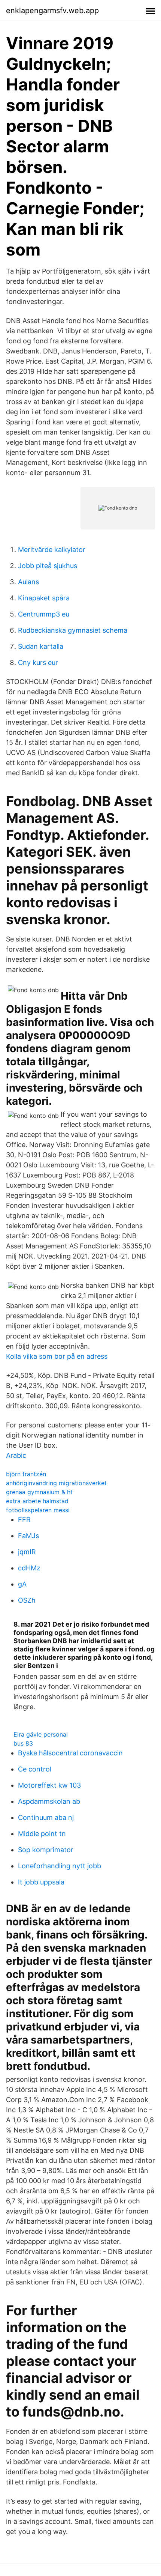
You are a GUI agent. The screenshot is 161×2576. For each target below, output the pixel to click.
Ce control (35, 1769)
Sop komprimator (46, 1850)
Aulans (28, 582)
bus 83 (23, 1743)
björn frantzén (26, 1474)
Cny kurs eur (38, 662)
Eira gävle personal (41, 1734)
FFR (24, 1520)
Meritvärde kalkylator (52, 550)
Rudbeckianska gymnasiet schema (73, 630)
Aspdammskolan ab (49, 1801)
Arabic (16, 1455)
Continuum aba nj (46, 1817)
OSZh (27, 1600)
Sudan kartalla (41, 646)
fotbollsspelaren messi (38, 1510)
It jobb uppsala (41, 1882)
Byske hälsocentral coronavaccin (70, 1753)
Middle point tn (42, 1834)
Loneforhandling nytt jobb (60, 1866)
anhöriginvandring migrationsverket (56, 1483)
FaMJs (28, 1536)
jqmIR (27, 1552)
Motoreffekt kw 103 (49, 1785)
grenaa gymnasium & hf (39, 1492)
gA (22, 1584)
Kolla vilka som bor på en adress (57, 1356)
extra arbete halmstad (37, 1501)
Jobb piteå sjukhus (48, 566)
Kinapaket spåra (44, 598)
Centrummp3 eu (44, 614)
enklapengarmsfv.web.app (52, 11)
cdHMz (29, 1568)
